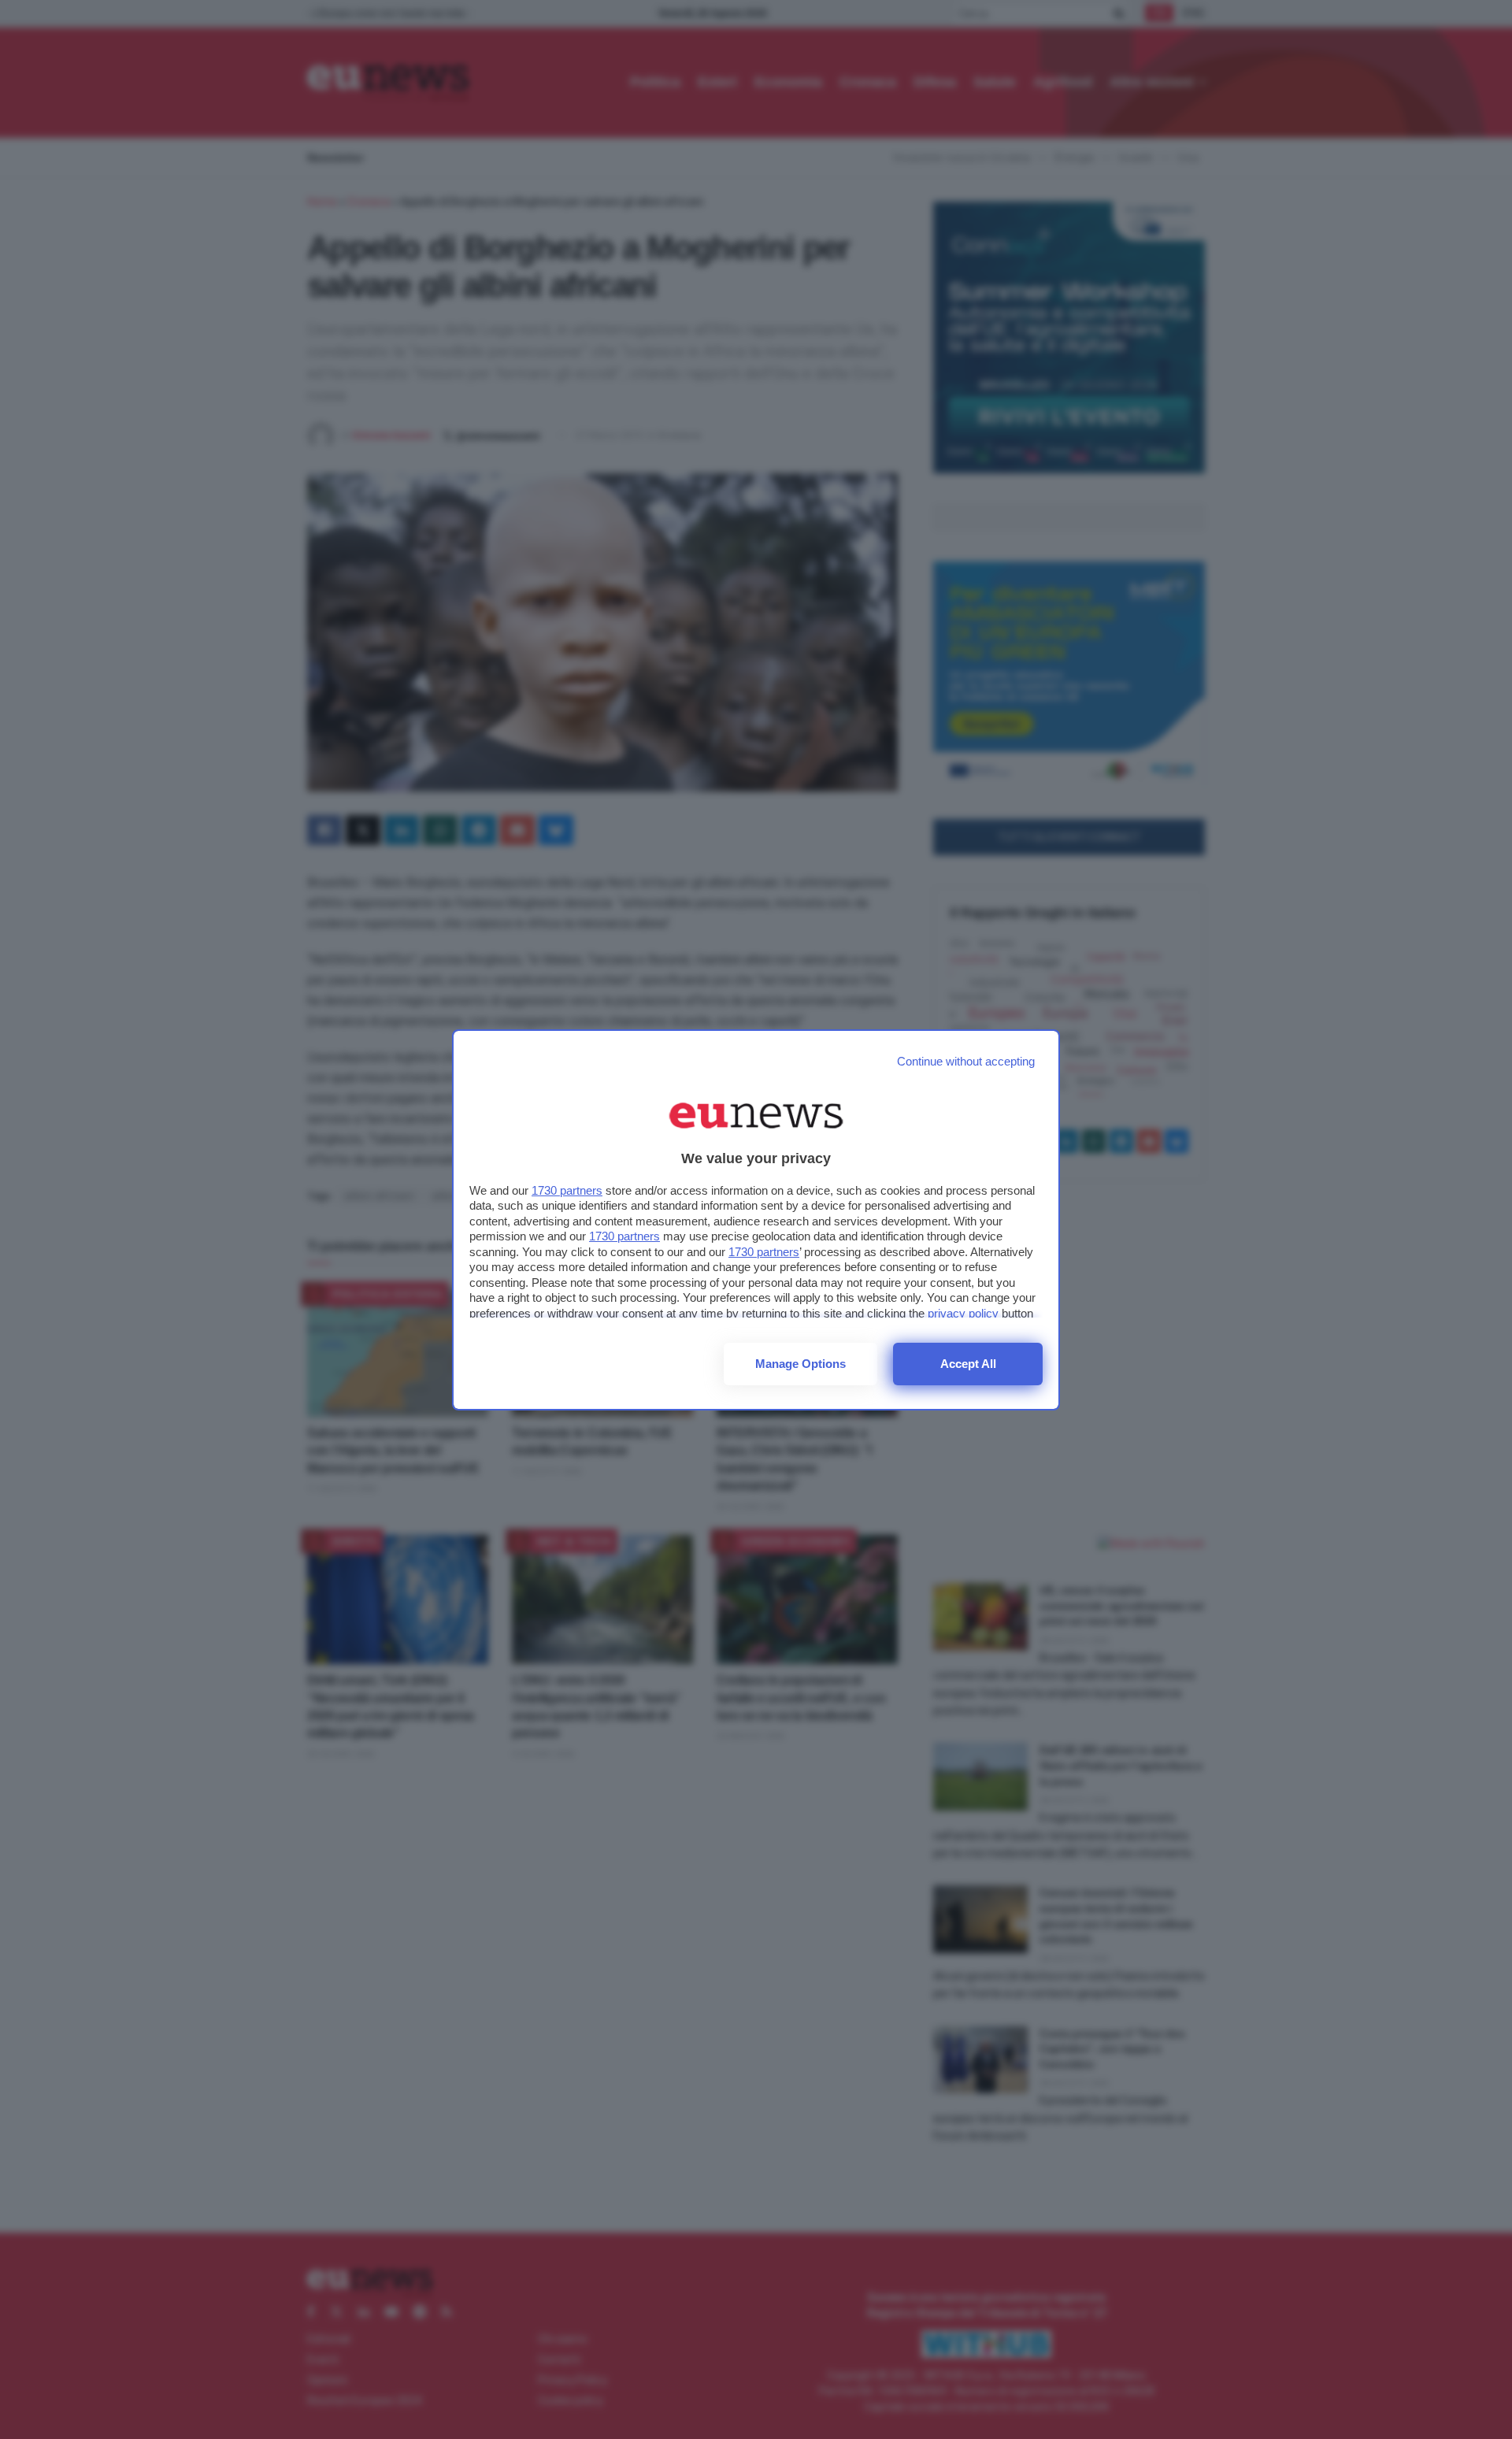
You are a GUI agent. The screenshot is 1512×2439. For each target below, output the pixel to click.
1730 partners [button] (567, 1190)
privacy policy (963, 1313)
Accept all (968, 1364)
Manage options (800, 1364)
